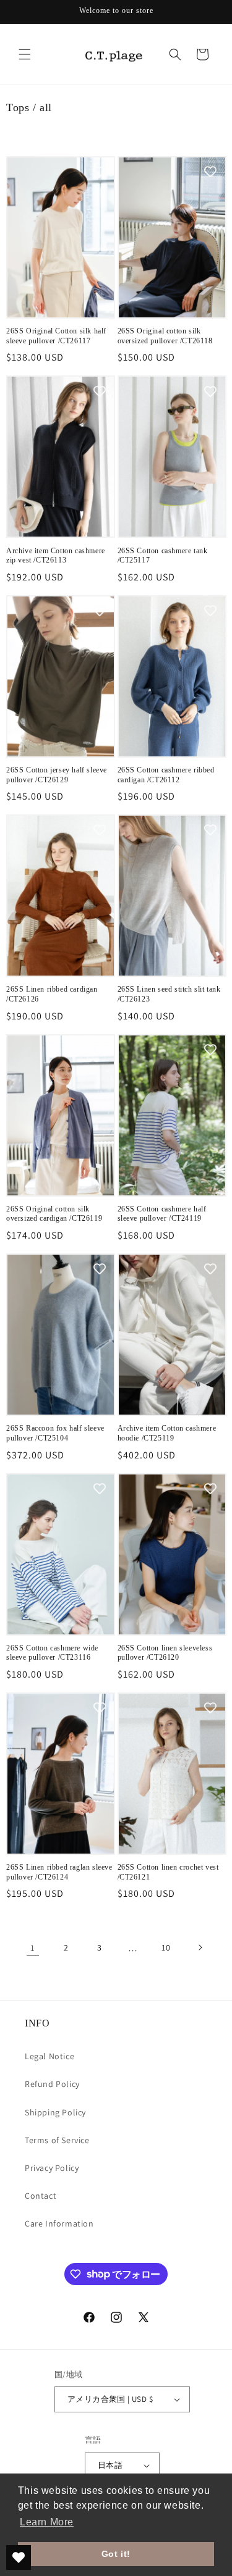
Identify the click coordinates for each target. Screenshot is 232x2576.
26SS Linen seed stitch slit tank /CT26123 (169, 994)
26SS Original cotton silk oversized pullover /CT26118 (165, 336)
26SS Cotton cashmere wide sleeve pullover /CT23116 (52, 1653)
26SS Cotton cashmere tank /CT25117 (163, 556)
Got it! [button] (116, 2554)
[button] (25, 54)
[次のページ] (200, 1947)
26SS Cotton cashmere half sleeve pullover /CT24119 (162, 1214)
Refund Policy (52, 2084)
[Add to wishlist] (100, 172)
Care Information (59, 2223)
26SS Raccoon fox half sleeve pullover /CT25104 (55, 1433)
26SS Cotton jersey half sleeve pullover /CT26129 (57, 775)
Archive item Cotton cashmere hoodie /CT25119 (167, 1433)
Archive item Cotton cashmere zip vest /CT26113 (56, 556)
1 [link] (33, 1948)
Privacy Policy (52, 2168)
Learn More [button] (47, 2522)
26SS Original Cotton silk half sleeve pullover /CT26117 (56, 336)
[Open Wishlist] (19, 2557)
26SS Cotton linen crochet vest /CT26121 (168, 1872)
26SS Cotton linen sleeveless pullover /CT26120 (165, 1653)
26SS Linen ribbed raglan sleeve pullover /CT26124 (59, 1872)
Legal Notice (49, 2056)
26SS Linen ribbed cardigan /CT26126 (52, 994)
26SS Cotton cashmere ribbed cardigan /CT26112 (166, 775)
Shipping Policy (55, 2112)
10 (166, 1947)
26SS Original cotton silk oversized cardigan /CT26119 (54, 1214)
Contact (41, 2196)
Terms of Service (57, 2140)
